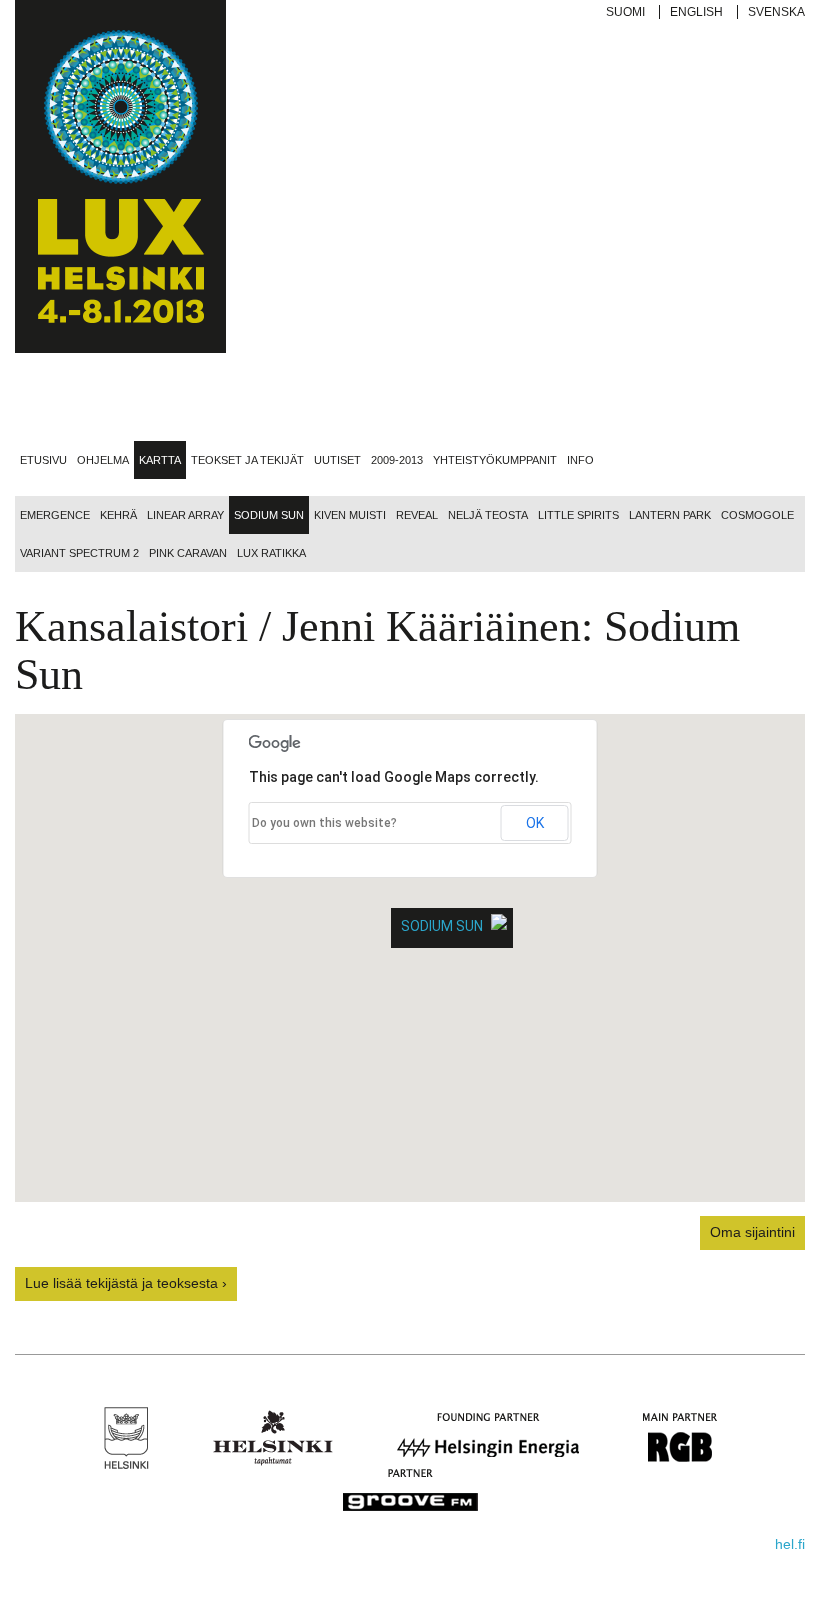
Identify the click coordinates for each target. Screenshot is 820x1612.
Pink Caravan (188, 553)
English (696, 12)
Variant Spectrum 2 (79, 553)
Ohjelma (103, 460)
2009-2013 (397, 460)
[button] (410, 958)
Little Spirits (578, 515)
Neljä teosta (488, 515)
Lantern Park (670, 515)
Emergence (55, 515)
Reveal (417, 515)
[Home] (120, 176)
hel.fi (790, 1544)
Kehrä (118, 515)
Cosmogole (757, 515)
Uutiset (337, 460)
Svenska (776, 12)
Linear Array (185, 515)
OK (535, 823)
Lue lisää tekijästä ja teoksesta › (126, 1283)
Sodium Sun (269, 515)
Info (580, 460)
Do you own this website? (324, 823)
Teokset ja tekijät (247, 460)
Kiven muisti (350, 515)
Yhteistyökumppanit (495, 460)
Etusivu (43, 460)
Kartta (160, 460)
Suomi (625, 12)
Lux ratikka (271, 553)
